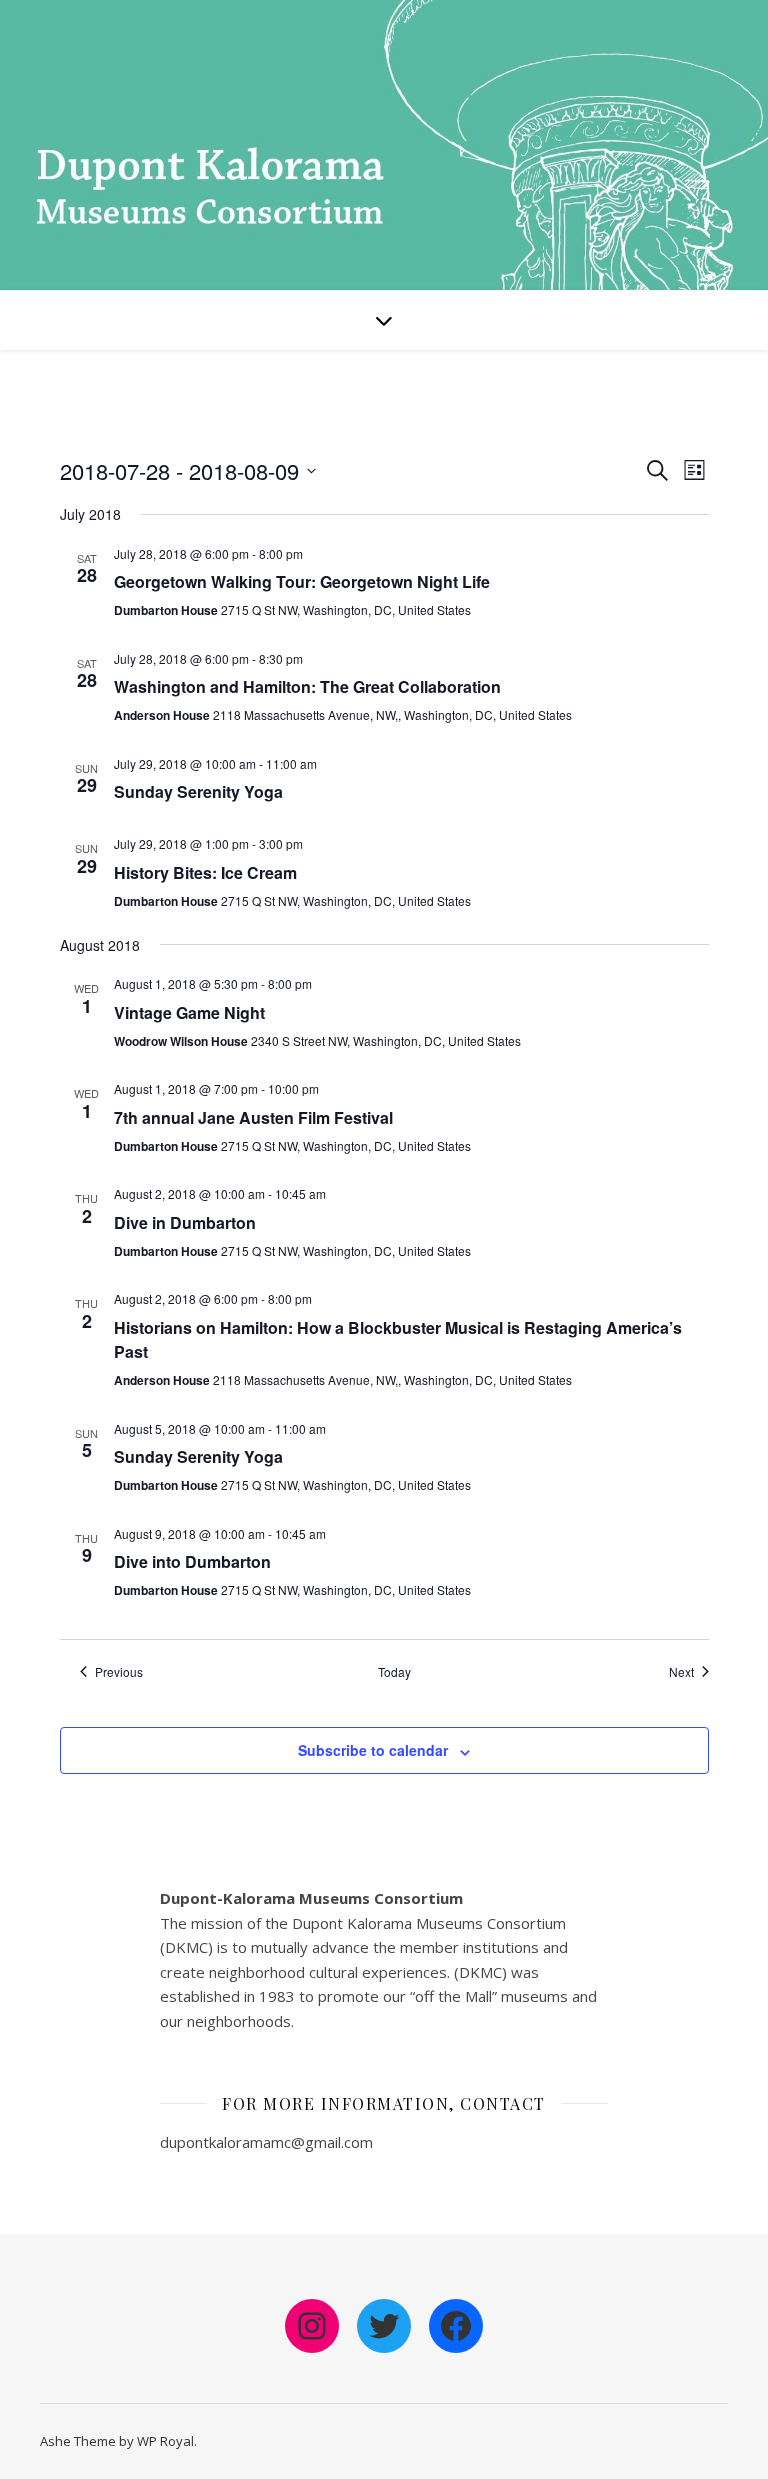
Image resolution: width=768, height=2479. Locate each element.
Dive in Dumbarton (185, 1222)
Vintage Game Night (189, 1012)
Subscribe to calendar (373, 1750)
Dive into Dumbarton (192, 1561)
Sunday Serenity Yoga (198, 791)
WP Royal (165, 2441)
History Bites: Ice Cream (205, 872)
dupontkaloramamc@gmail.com (266, 2142)
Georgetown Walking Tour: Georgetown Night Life (302, 581)
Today (394, 1672)
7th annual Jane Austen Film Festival (253, 1117)
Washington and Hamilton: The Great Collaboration (307, 686)
